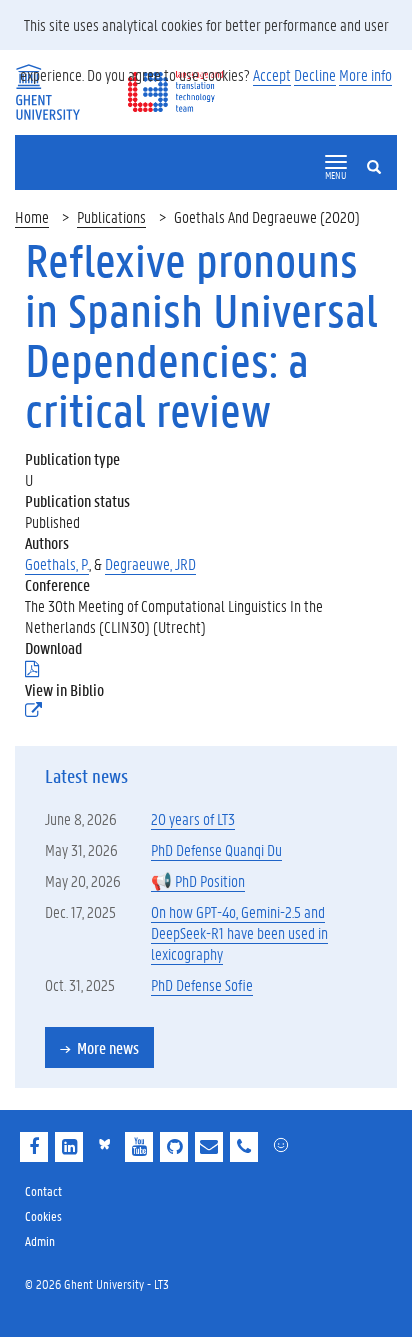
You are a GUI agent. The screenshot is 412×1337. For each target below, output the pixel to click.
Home (32, 216)
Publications (111, 216)
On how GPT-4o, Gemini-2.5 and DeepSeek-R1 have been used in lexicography (239, 932)
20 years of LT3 (193, 818)
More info (365, 74)
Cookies (43, 1215)
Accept (272, 74)
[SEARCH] (382, 150)
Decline (315, 74)
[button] (336, 162)
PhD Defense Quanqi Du (216, 849)
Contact (43, 1190)
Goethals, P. (57, 563)
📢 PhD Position (198, 880)
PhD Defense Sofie (202, 984)
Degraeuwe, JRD (150, 563)
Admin (40, 1240)
